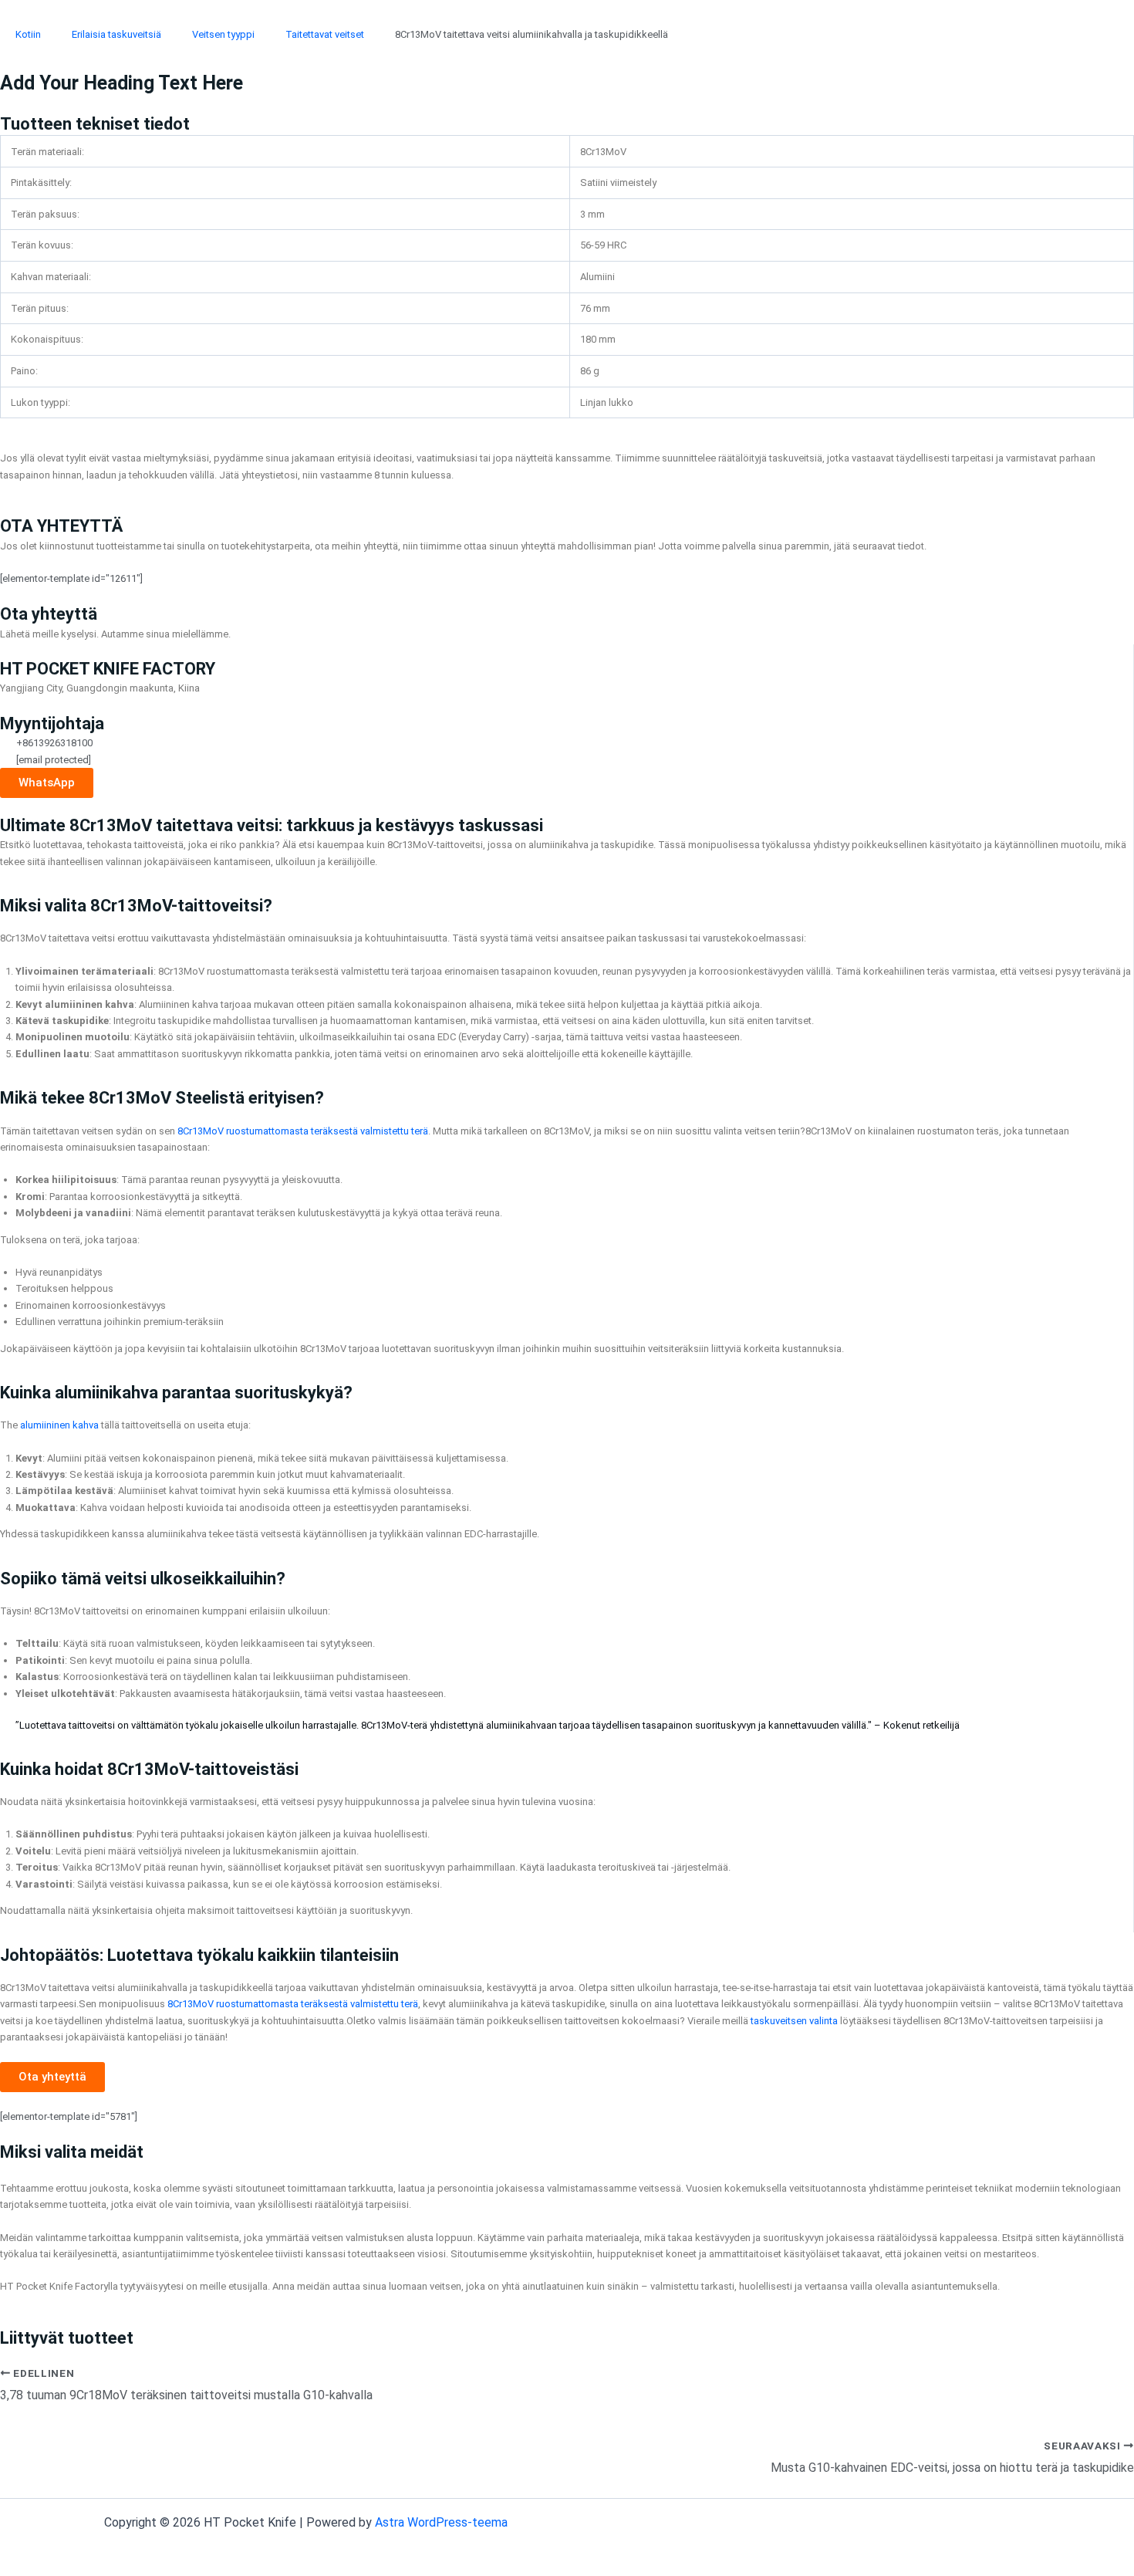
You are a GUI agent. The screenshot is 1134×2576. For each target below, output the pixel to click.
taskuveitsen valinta (794, 2021)
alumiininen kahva (59, 1425)
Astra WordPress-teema (441, 2522)
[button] (52, 2077)
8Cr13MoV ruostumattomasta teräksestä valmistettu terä (303, 1131)
